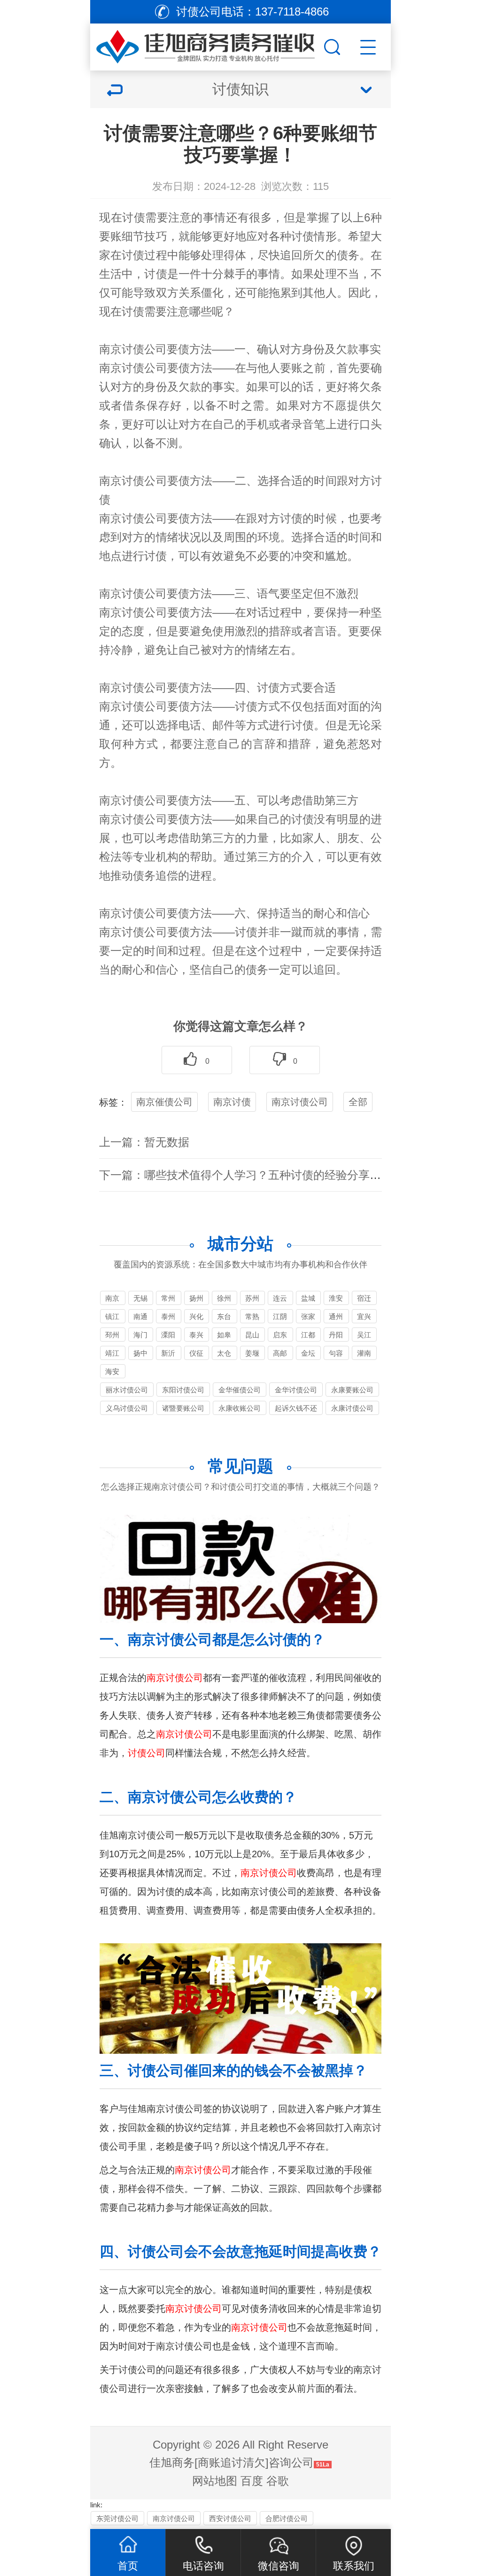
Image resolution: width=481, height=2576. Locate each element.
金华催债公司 (240, 1390)
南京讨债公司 (300, 1102)
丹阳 (336, 1335)
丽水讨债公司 (127, 1390)
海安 (112, 1371)
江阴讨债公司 (280, 1318)
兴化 (196, 1316)
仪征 (196, 1353)
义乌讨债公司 (127, 1408)
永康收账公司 (240, 1408)
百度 (252, 2481)
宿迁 (364, 1298)
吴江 (364, 1335)
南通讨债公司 (140, 1318)
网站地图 (215, 2481)
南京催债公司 (164, 1102)
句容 (336, 1353)
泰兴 (196, 1335)
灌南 (364, 1353)
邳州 (112, 1335)
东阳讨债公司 (183, 1390)
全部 (358, 1102)
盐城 (308, 1298)
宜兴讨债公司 (364, 1318)
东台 (224, 1316)
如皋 (224, 1335)
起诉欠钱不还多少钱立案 (296, 1410)
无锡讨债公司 (140, 1300)
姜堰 (252, 1353)
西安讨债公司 (230, 2518)
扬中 (140, 1353)
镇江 (112, 1316)
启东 (280, 1335)
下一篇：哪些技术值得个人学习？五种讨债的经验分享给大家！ (257, 1175)
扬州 (196, 1298)
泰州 (168, 1316)
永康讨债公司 (352, 1408)
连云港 (280, 1300)
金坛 (308, 1353)
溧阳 (168, 1335)
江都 (308, 1335)
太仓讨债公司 (224, 1355)
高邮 (280, 1353)
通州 (336, 1316)
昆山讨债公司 (252, 1336)
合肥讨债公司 (287, 2518)
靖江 (112, 1353)
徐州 (224, 1298)
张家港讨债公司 (308, 1318)
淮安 (336, 1298)
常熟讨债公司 (252, 1318)
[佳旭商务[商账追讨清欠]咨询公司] (206, 45)
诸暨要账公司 (183, 1408)
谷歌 (278, 2481)
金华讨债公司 (296, 1390)
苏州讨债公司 (252, 1300)
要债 (178, 349)
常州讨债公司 (168, 1300)
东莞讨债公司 (117, 2518)
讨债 (134, 217)
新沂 (168, 1353)
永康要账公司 (352, 1390)
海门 (140, 1335)
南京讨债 (232, 1102)
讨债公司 (144, 349)
